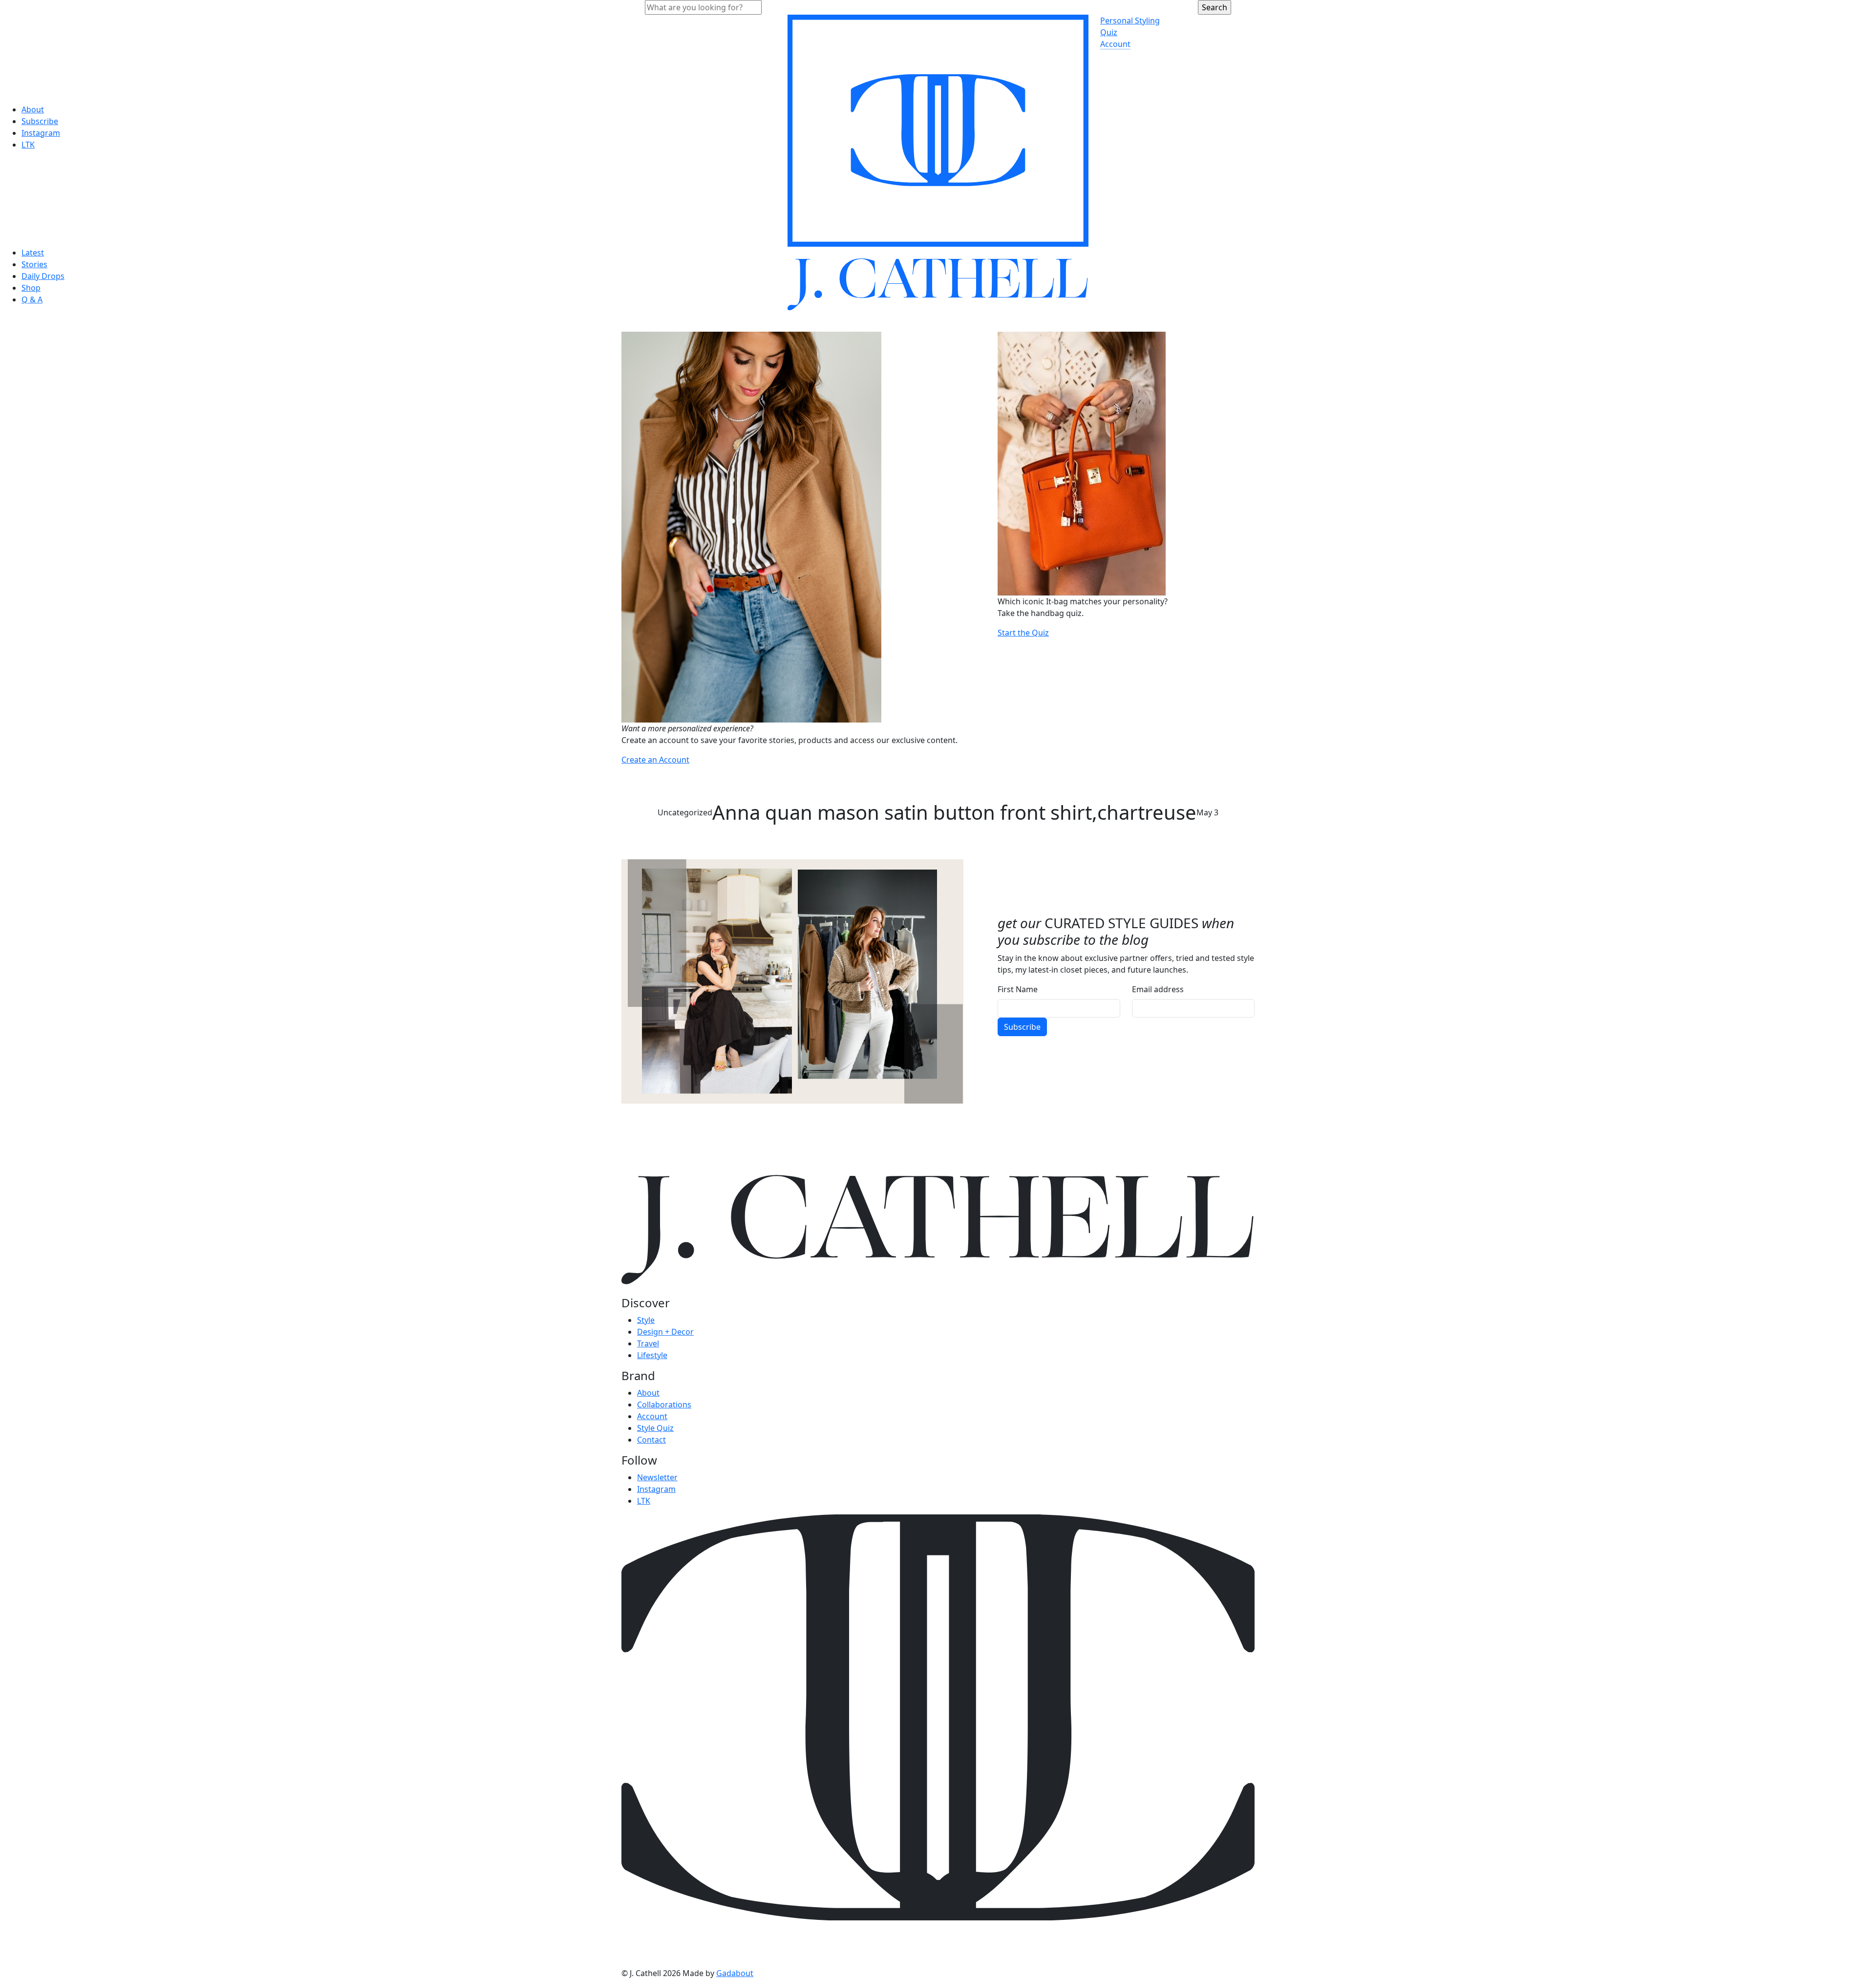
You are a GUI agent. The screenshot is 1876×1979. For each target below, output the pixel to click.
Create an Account (655, 760)
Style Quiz (655, 1428)
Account (1115, 44)
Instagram (41, 133)
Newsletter (657, 1477)
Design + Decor (665, 1332)
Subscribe (40, 121)
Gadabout (735, 1973)
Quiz (1109, 32)
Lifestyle (652, 1355)
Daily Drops (43, 276)
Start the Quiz (1023, 633)
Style (646, 1320)
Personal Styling (1130, 21)
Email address (1158, 989)
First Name (1018, 989)
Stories (34, 264)
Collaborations (664, 1404)
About (33, 109)
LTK (28, 145)
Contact (651, 1440)
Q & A (32, 299)
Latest (33, 253)
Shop (31, 288)
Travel (648, 1343)
